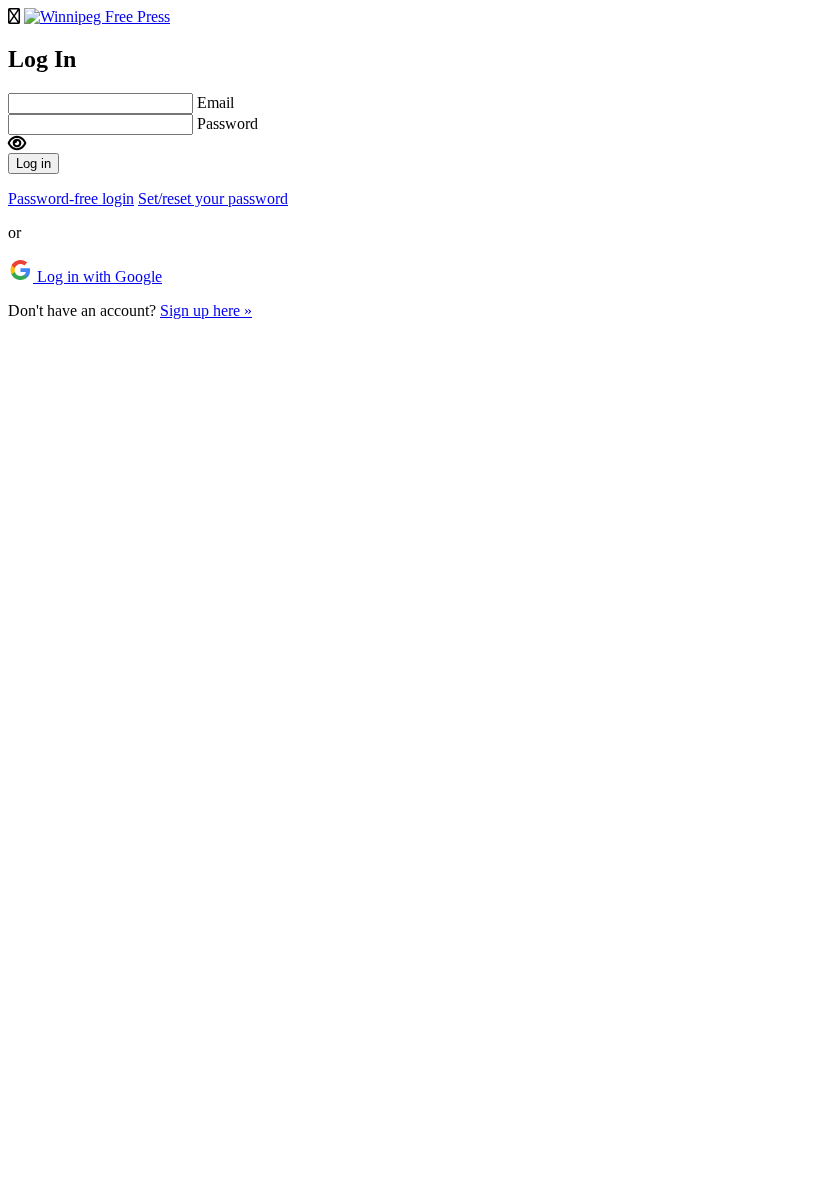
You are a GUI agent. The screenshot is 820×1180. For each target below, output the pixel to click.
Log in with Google (97, 276)
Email (215, 102)
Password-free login (71, 198)
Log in (33, 163)
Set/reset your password (213, 198)
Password (227, 123)
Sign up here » (206, 310)
